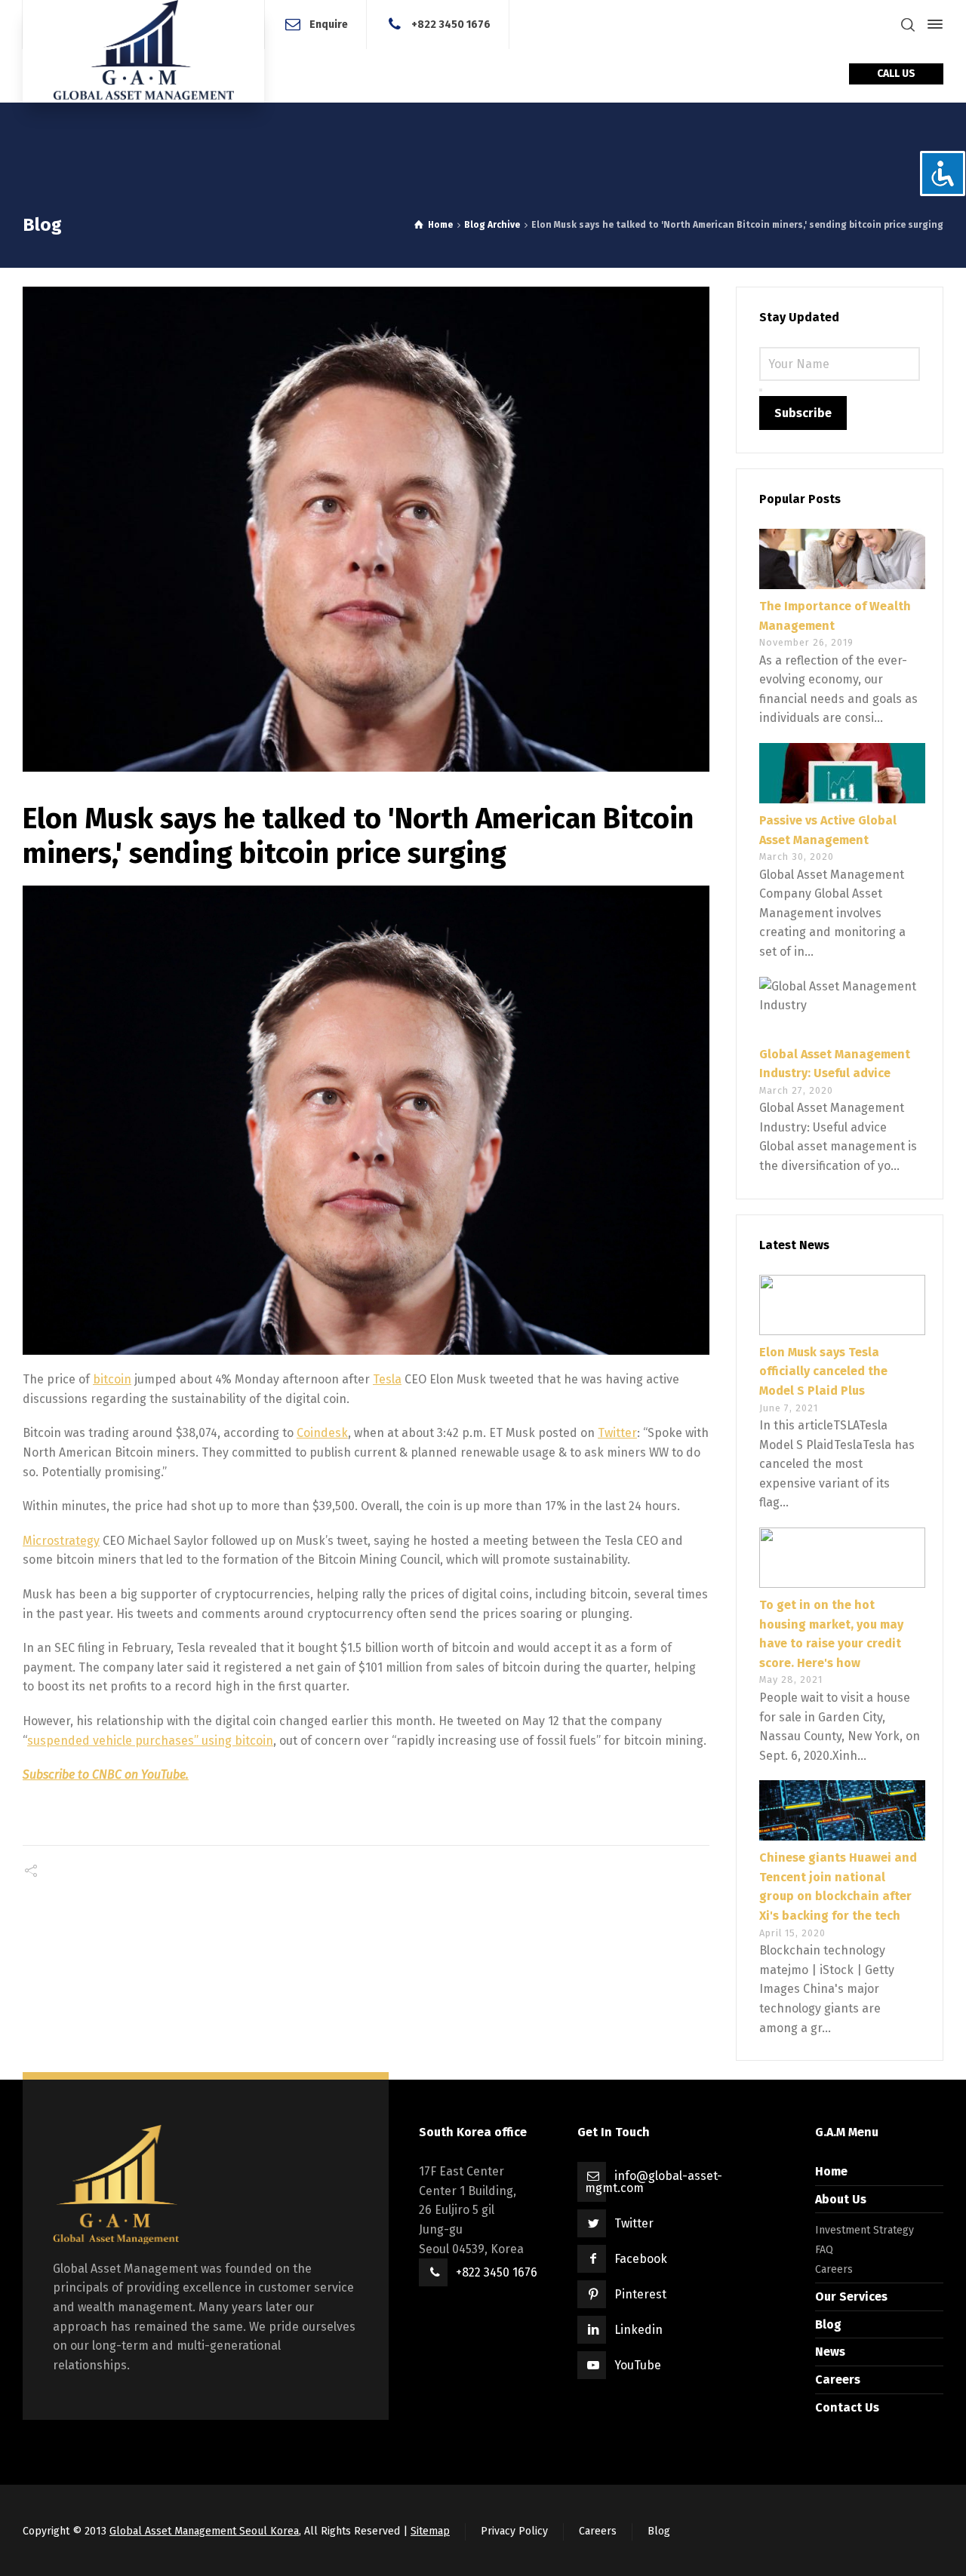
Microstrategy (61, 1541)
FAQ (824, 2250)
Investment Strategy (864, 2230)
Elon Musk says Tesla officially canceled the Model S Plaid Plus (823, 1371)
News (830, 2352)
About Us (841, 2199)
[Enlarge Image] (366, 529)
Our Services (851, 2297)
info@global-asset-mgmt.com (654, 2182)
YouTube (638, 2365)
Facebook (641, 2259)
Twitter (617, 1433)
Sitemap (430, 2531)
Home (831, 2171)
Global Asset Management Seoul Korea (204, 2531)
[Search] (908, 25)
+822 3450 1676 (451, 24)
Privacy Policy (514, 2531)
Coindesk (322, 1433)
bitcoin (112, 1379)
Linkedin (638, 2330)
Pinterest (640, 2294)
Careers (834, 2269)
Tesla (387, 1379)
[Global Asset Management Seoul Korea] (143, 51)
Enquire (329, 24)
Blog (828, 2324)
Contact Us (847, 2407)
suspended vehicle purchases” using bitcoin (150, 1741)
